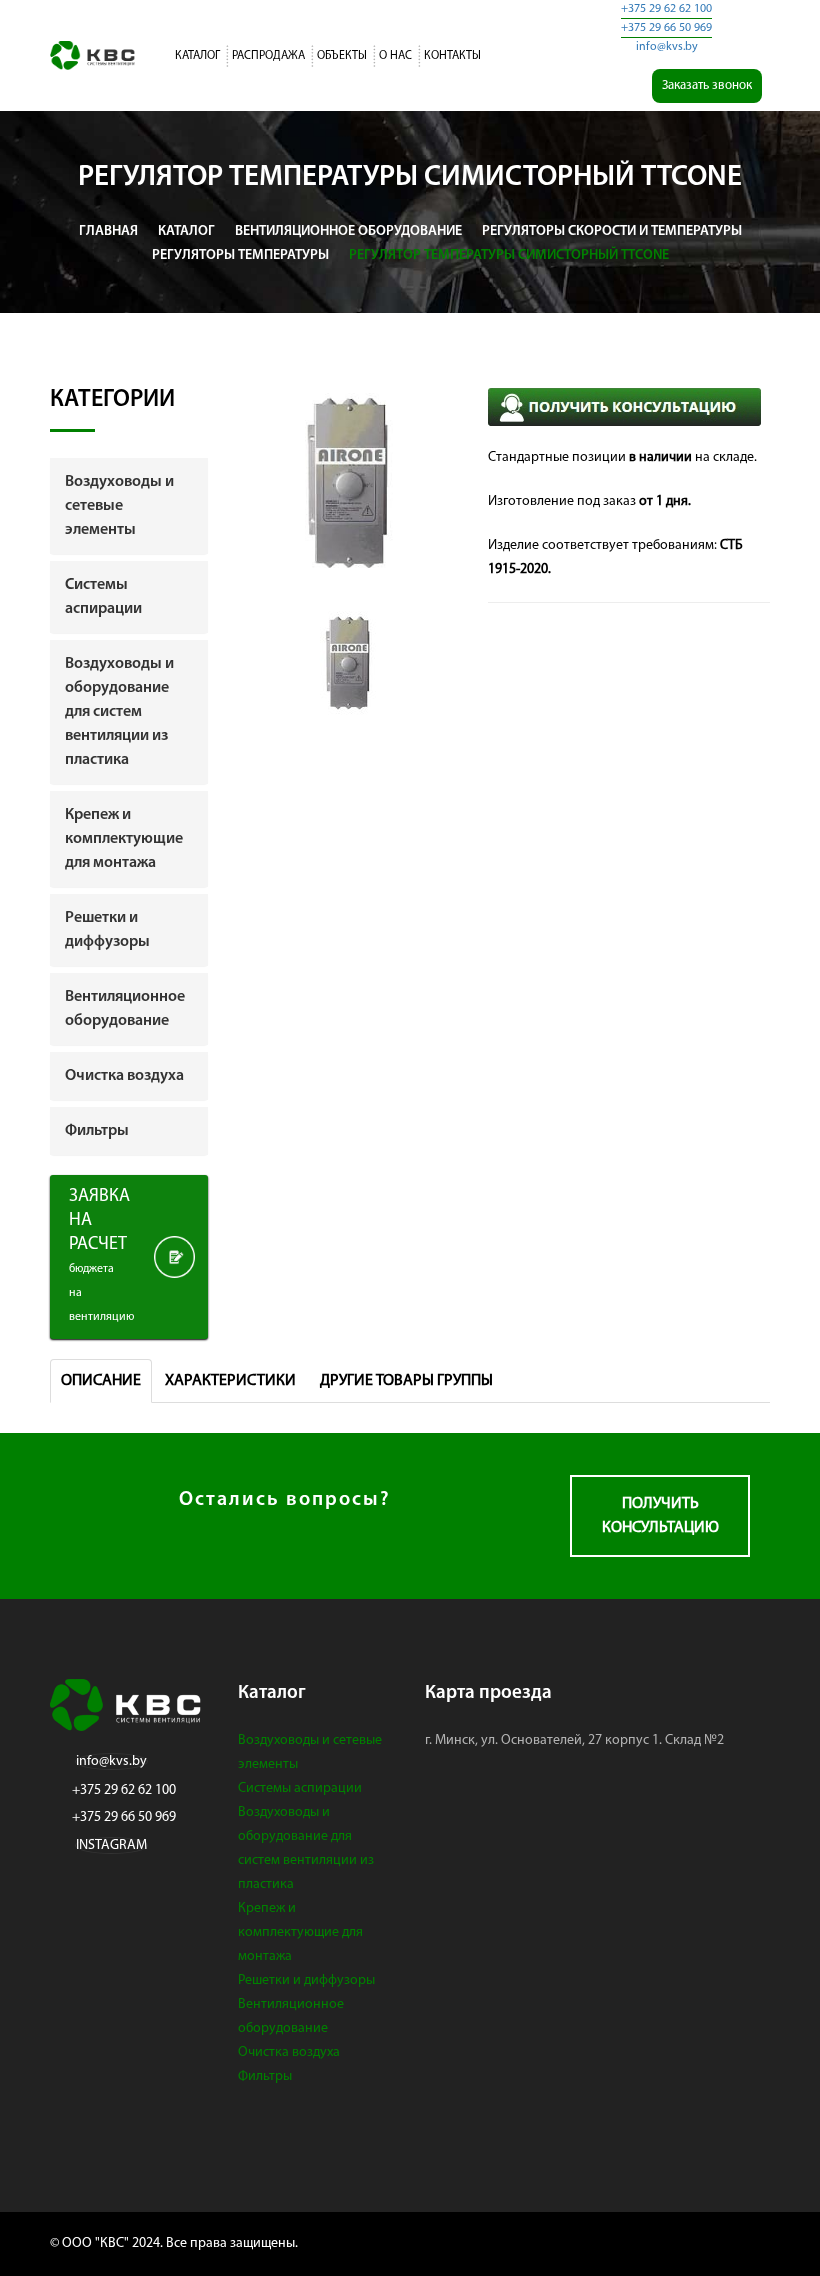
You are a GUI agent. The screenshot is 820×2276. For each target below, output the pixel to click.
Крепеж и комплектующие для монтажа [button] (124, 839)
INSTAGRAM (111, 1845)
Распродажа (268, 56)
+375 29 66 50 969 (666, 28)
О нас (395, 56)
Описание (101, 1381)
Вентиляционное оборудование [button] (125, 1009)
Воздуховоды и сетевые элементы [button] (119, 506)
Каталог (197, 56)
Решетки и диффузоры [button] (107, 930)
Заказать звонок (707, 85)
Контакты (452, 56)
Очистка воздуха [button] (124, 1076)
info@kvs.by (667, 47)
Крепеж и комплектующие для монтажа (300, 1932)
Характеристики (230, 1381)
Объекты (342, 56)
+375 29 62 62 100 (666, 9)
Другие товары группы (406, 1381)
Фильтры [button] (97, 1131)
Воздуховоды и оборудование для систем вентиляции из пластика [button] (119, 712)
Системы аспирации (300, 1788)
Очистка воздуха (289, 2052)
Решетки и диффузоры (306, 1980)
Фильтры (265, 2076)
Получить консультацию (660, 1516)
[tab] (129, 506)
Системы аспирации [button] (103, 597)
